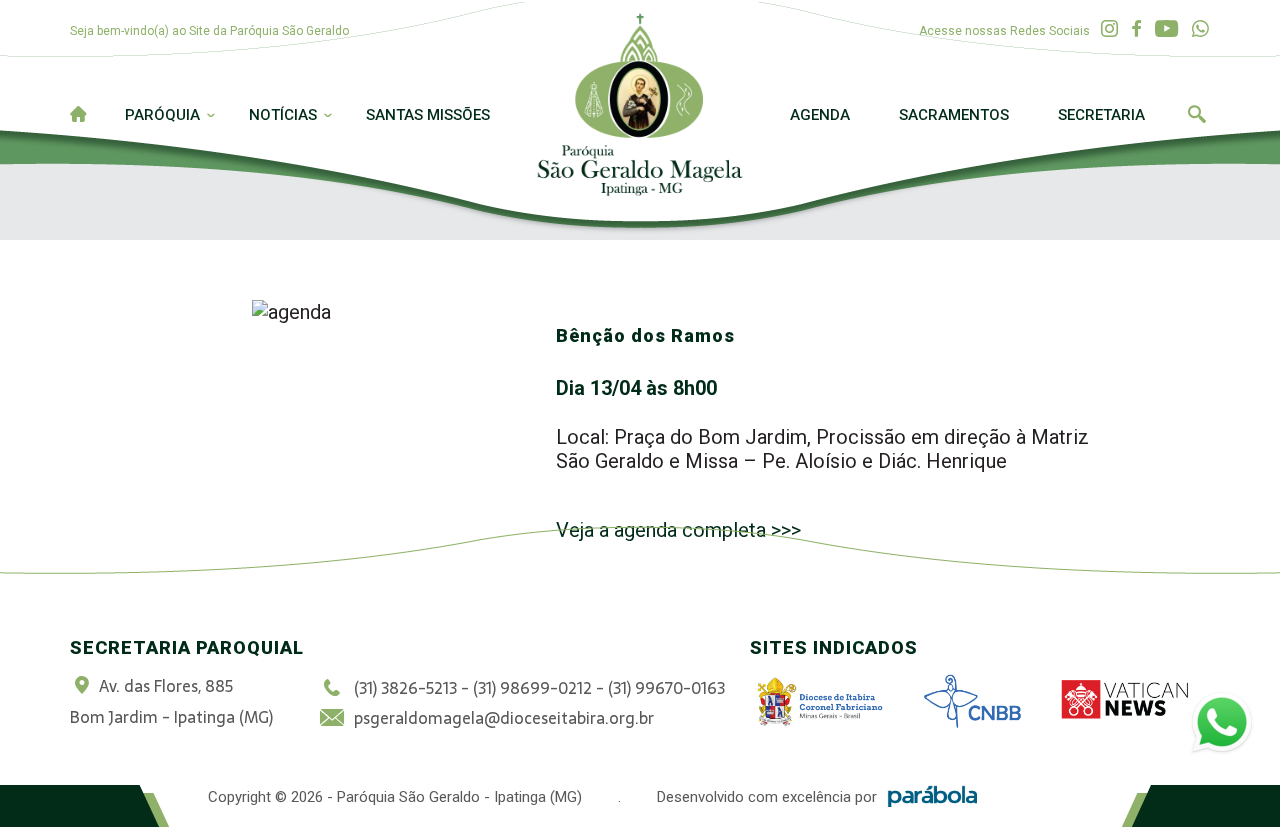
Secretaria (1101, 115)
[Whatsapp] (1200, 29)
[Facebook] (1136, 29)
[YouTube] (1166, 29)
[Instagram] (1109, 29)
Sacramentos (954, 115)
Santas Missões (428, 115)
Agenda (820, 115)
